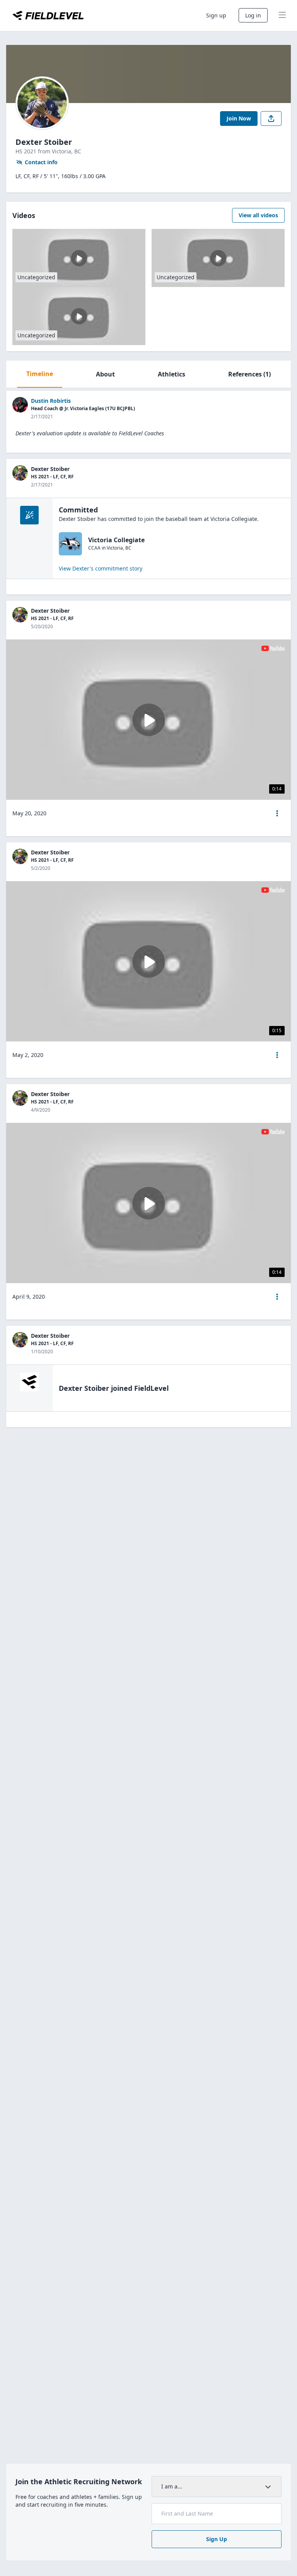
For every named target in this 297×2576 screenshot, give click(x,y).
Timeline (40, 374)
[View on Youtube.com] (273, 648)
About (105, 374)
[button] (277, 813)
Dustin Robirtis (51, 401)
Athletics (172, 374)
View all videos (258, 215)
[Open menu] (277, 813)
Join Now (239, 118)
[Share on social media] (271, 119)
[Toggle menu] (282, 15)
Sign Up (217, 2539)
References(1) (249, 374)
